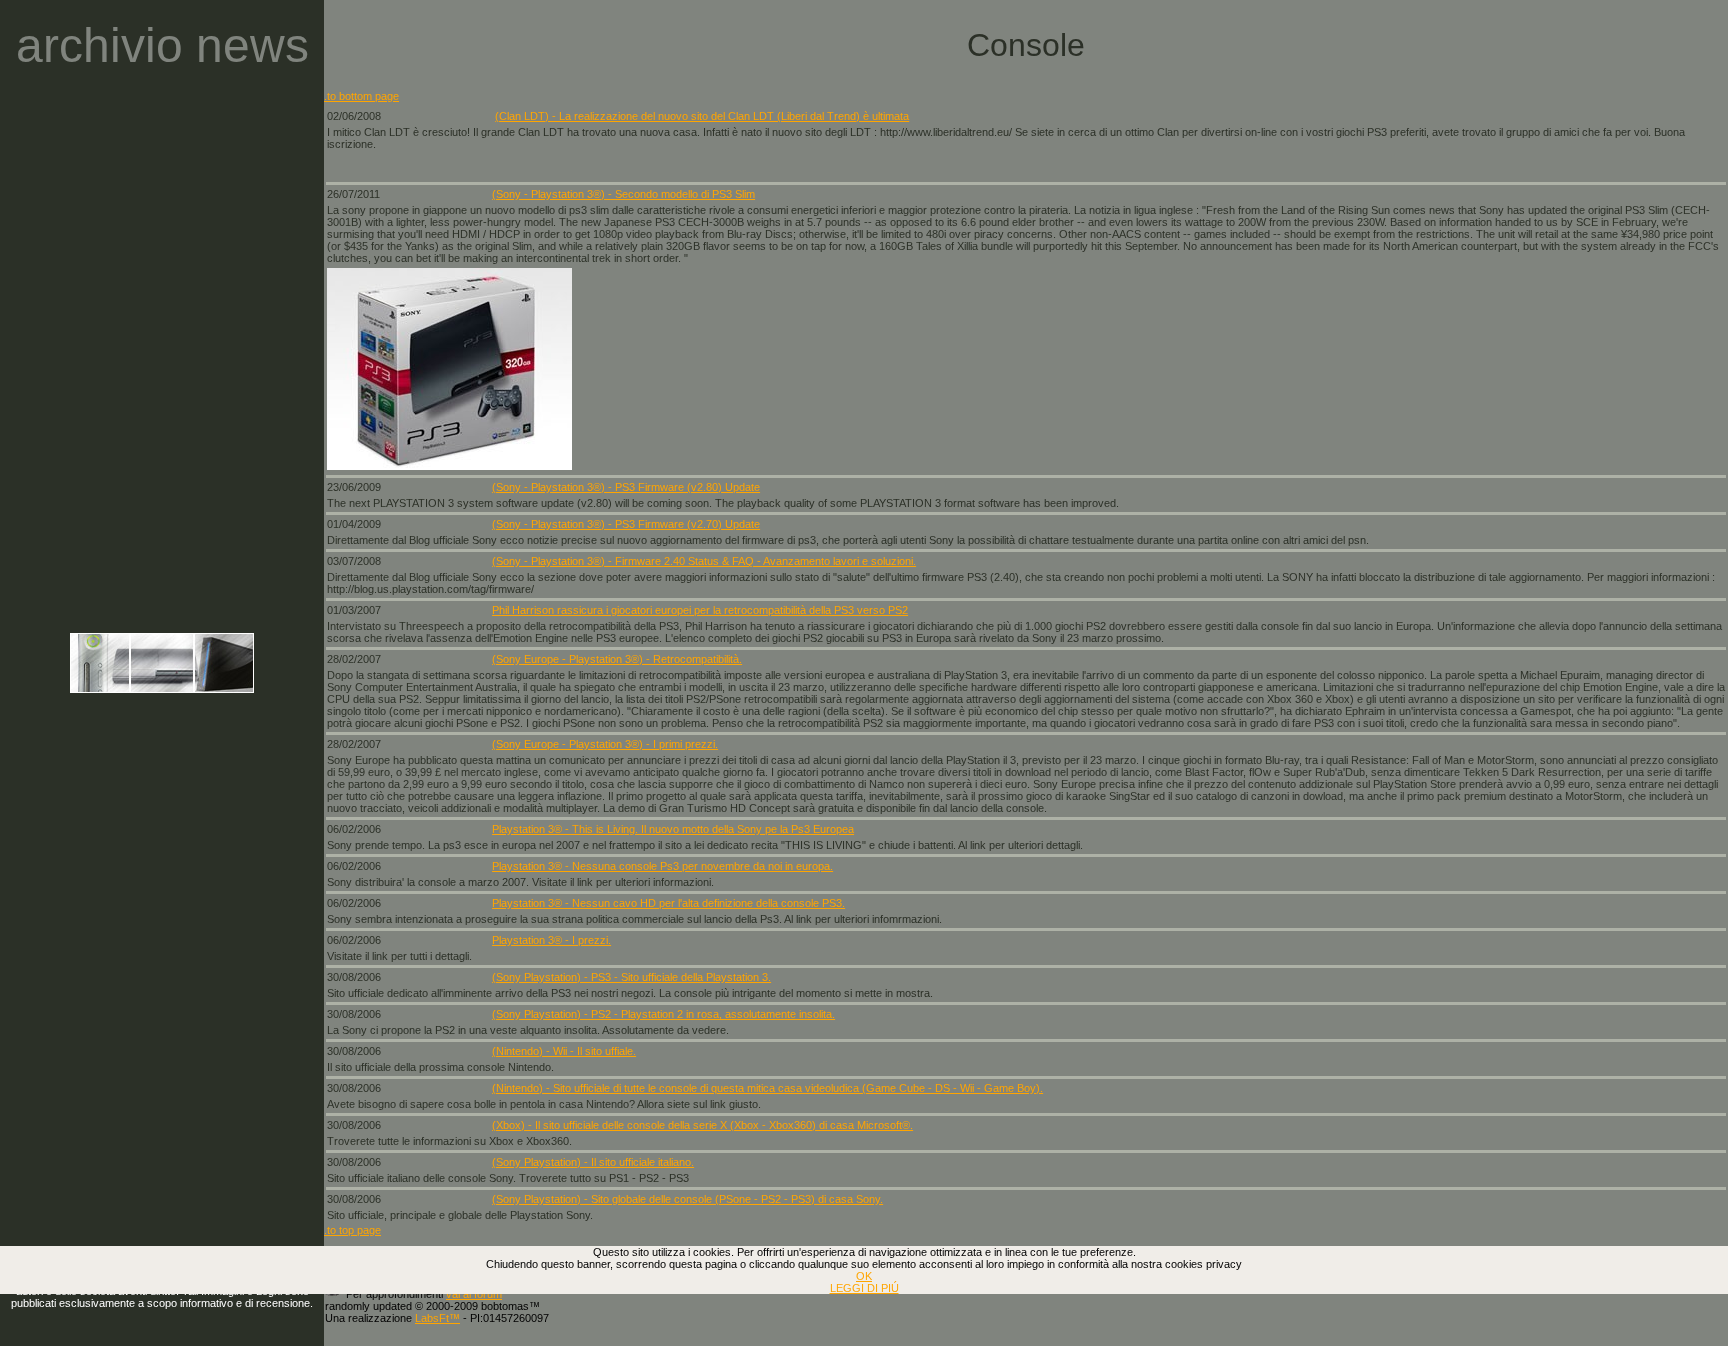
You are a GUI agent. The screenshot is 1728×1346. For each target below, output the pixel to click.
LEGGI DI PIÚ (864, 1288)
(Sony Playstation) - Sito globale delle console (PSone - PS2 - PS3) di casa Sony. (687, 1199)
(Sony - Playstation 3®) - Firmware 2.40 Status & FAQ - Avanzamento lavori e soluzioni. (704, 561)
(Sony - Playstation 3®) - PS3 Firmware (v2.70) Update (626, 524)
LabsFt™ (437, 1318)
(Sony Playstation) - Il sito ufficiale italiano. (593, 1162)
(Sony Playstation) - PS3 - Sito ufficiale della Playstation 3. (631, 977)
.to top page (352, 1230)
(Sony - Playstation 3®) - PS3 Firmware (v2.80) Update (626, 487)
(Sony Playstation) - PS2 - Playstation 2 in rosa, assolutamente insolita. (663, 1014)
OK (864, 1276)
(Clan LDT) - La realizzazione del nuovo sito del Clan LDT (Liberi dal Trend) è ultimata (702, 116)
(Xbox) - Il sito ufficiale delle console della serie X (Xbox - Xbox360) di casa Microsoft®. (702, 1125)
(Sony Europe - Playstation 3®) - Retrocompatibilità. (617, 659)
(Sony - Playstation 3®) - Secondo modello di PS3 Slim (623, 194)
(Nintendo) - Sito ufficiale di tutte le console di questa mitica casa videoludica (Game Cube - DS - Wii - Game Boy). (767, 1088)
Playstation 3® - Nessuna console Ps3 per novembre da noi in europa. (662, 866)
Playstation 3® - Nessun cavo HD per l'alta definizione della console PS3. (668, 903)
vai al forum (474, 1294)
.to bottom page (361, 96)
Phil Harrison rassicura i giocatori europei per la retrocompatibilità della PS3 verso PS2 (700, 610)
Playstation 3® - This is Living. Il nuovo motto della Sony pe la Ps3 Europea (673, 829)
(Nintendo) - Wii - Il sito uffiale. (564, 1051)
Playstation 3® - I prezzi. (551, 940)
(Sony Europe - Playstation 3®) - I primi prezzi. (605, 744)
